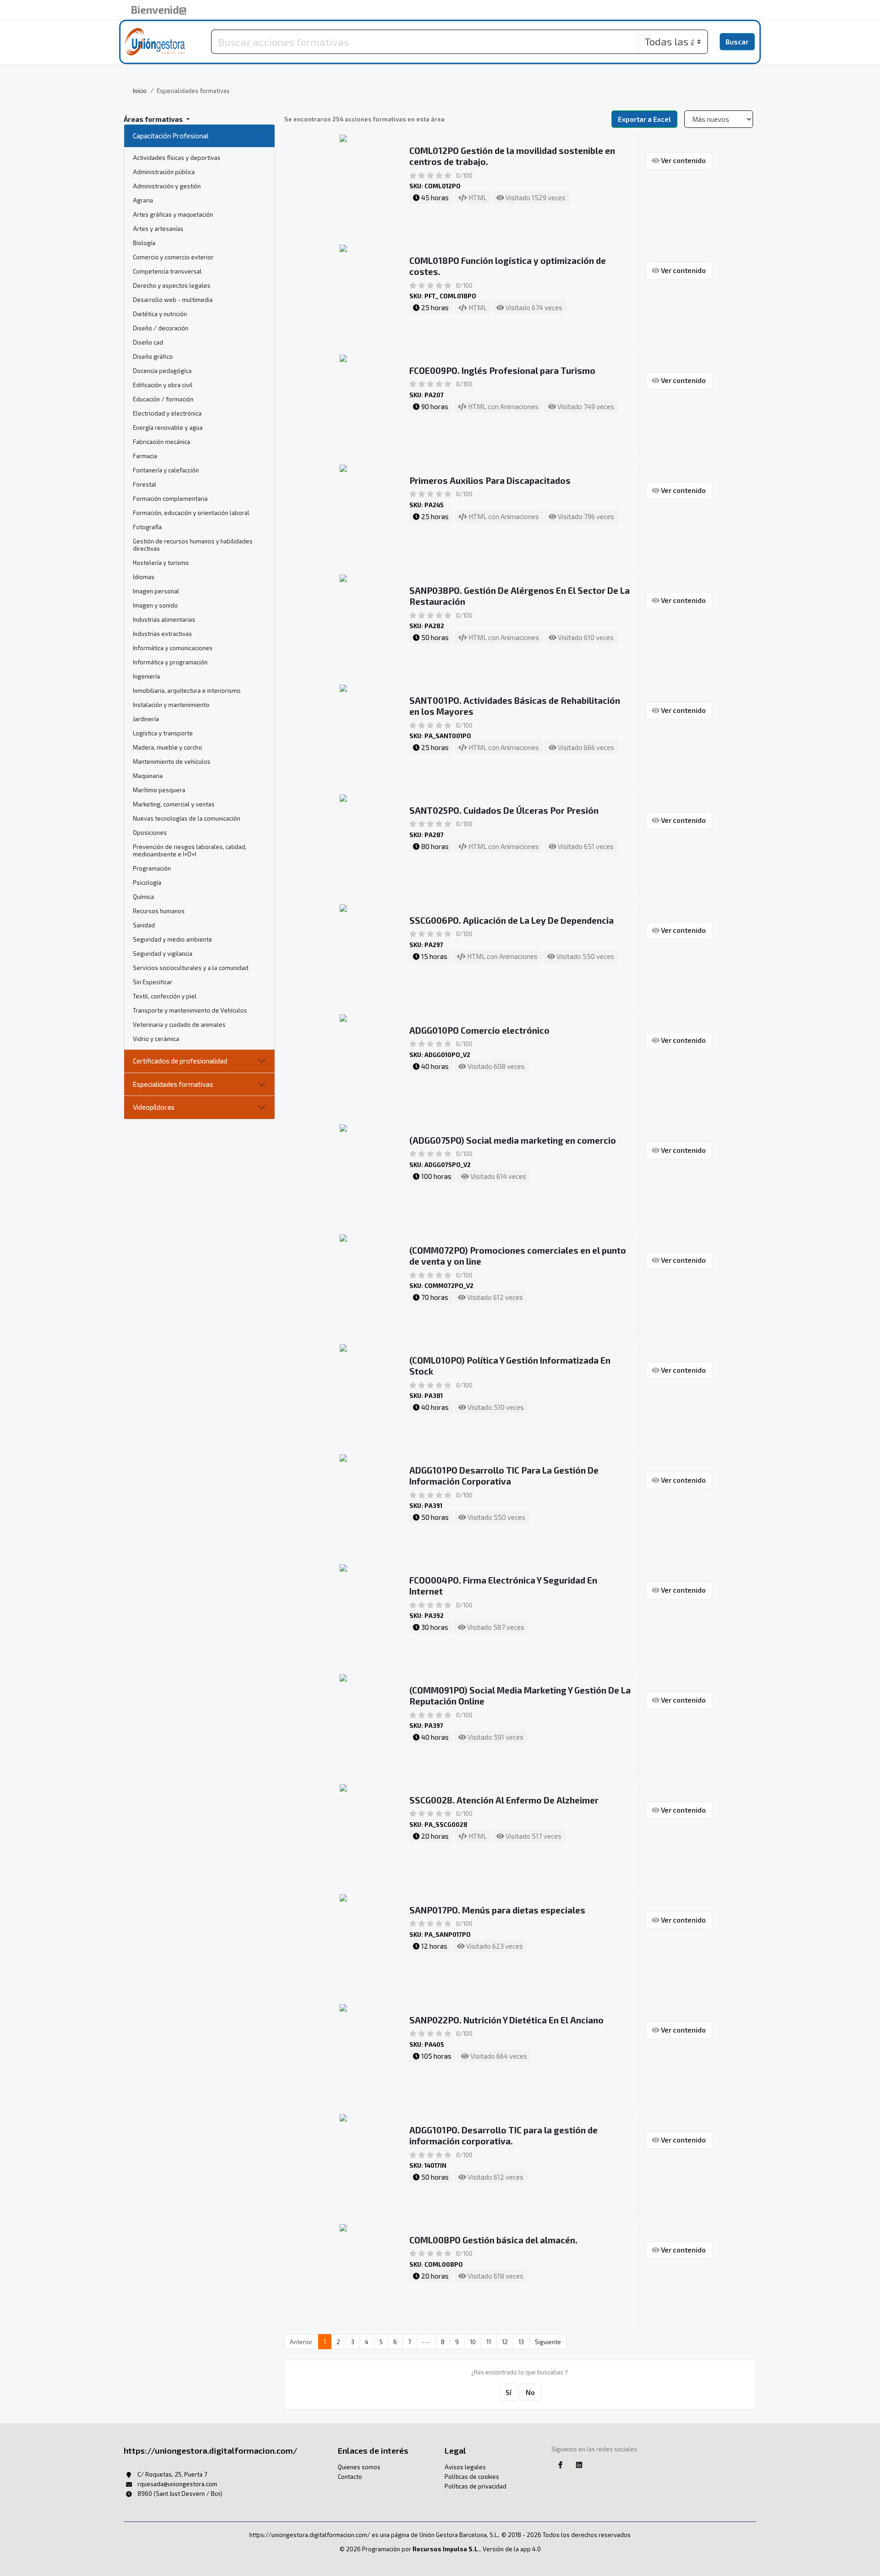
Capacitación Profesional (171, 136)
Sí (509, 2392)
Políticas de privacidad (476, 2486)
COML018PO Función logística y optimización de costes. (508, 266)
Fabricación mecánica (162, 442)
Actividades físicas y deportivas (177, 158)
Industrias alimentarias (164, 619)
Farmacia (145, 456)
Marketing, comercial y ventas (174, 804)
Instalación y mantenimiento (171, 705)
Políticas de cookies (472, 2477)
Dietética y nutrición (160, 314)
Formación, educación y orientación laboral (191, 513)
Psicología (147, 882)
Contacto (350, 2477)
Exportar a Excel (644, 119)
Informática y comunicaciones (173, 648)
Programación (152, 868)
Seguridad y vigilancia (163, 954)
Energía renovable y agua (168, 428)
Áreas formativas (154, 119)
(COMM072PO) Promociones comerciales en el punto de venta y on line (518, 1256)
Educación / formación (163, 399)
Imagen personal (156, 591)
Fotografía (147, 527)
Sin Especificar (153, 982)
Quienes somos (359, 2467)
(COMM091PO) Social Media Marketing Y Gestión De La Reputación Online (520, 1696)
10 (473, 2342)
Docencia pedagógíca (162, 371)
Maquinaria (148, 776)
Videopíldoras (154, 1107)
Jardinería (146, 719)
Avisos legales (465, 2467)
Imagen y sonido (155, 605)
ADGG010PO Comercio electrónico (479, 1030)
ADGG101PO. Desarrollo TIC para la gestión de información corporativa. (503, 2135)
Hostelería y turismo (161, 563)
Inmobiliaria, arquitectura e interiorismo (187, 691)
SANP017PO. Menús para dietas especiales (497, 1910)
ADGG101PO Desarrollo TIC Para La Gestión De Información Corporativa (504, 1476)
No (530, 2392)
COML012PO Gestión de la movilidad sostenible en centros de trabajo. (512, 156)
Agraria (143, 200)
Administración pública (164, 172)
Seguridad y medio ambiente (173, 939)
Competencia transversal (167, 271)
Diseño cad (148, 342)
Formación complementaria (170, 499)
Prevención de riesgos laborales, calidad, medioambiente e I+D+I (190, 850)
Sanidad (144, 925)
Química (143, 897)
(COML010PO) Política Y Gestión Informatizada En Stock (510, 1366)
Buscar (737, 42)
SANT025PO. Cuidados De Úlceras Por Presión (504, 810)
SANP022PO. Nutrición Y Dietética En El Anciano (506, 2020)
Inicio (140, 91)
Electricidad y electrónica (167, 413)
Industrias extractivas (162, 634)
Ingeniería (146, 676)
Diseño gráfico (153, 356)
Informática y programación (170, 662)
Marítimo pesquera (159, 790)
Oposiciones (150, 833)
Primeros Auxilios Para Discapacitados (490, 480)
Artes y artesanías (158, 229)
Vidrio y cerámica (156, 1039)
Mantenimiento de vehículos (172, 762)
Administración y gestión (167, 186)
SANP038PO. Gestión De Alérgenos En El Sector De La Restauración (520, 596)
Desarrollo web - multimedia (173, 300)
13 (521, 2342)
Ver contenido (683, 160)
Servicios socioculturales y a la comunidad (191, 968)
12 (505, 2342)
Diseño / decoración (161, 328)
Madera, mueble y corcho (168, 747)
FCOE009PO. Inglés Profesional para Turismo (502, 370)
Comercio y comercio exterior (173, 257)
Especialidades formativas (173, 1084)
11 (489, 2342)
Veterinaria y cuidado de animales (179, 1025)
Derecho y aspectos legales (172, 285)
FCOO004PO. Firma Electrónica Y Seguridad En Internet (503, 1586)
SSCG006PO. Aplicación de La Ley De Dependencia (511, 920)
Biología (144, 243)
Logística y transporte (163, 733)
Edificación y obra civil (163, 385)
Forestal (145, 484)
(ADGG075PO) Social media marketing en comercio (513, 1140)
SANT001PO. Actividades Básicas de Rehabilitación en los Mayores (515, 706)
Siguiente (548, 2342)
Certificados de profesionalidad (180, 1061)
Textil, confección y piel (165, 996)
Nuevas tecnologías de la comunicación (187, 818)
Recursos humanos (159, 911)
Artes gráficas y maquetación (173, 214)
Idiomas (144, 577)
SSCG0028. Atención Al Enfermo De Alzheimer (504, 1800)
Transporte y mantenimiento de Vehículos (190, 1010)
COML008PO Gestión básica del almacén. (493, 2240)
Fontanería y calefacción (166, 470)
